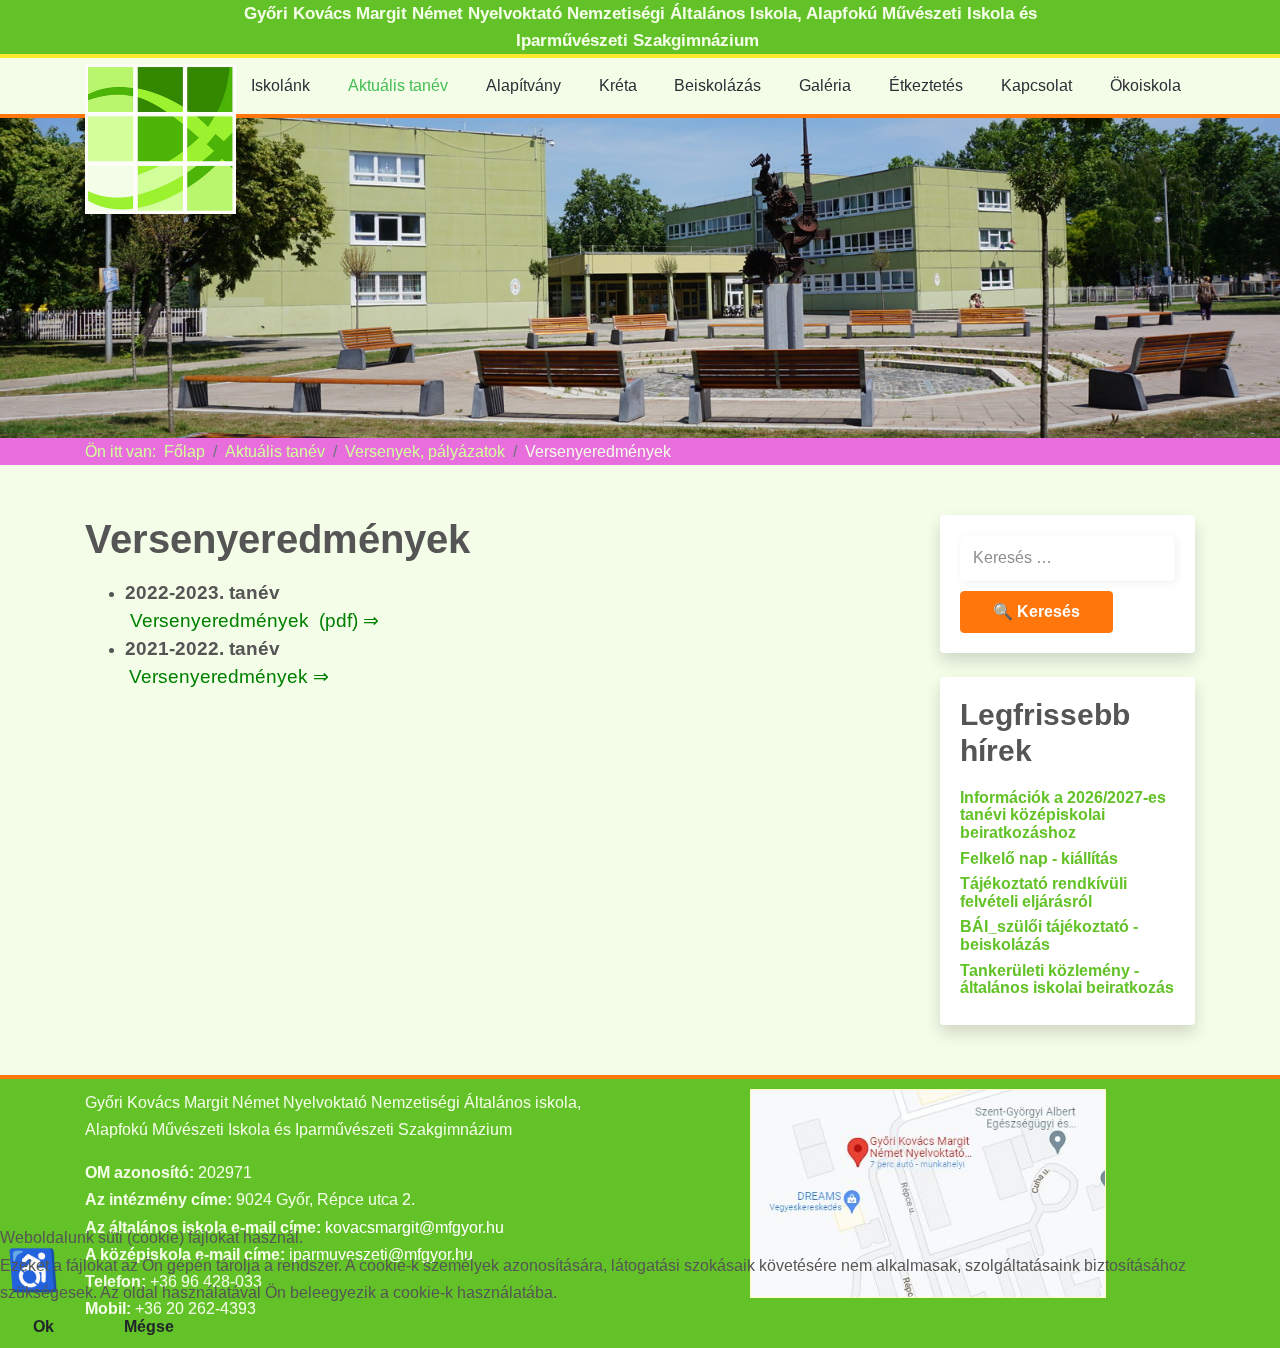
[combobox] (1067, 558)
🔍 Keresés (1036, 611)
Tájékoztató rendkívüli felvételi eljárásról (1043, 892)
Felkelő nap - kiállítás (1039, 858)
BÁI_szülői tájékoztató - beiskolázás (1049, 935)
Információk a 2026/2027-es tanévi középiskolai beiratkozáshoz (1063, 815)
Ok (43, 1326)
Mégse (149, 1326)
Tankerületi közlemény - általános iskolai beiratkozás (1067, 979)
